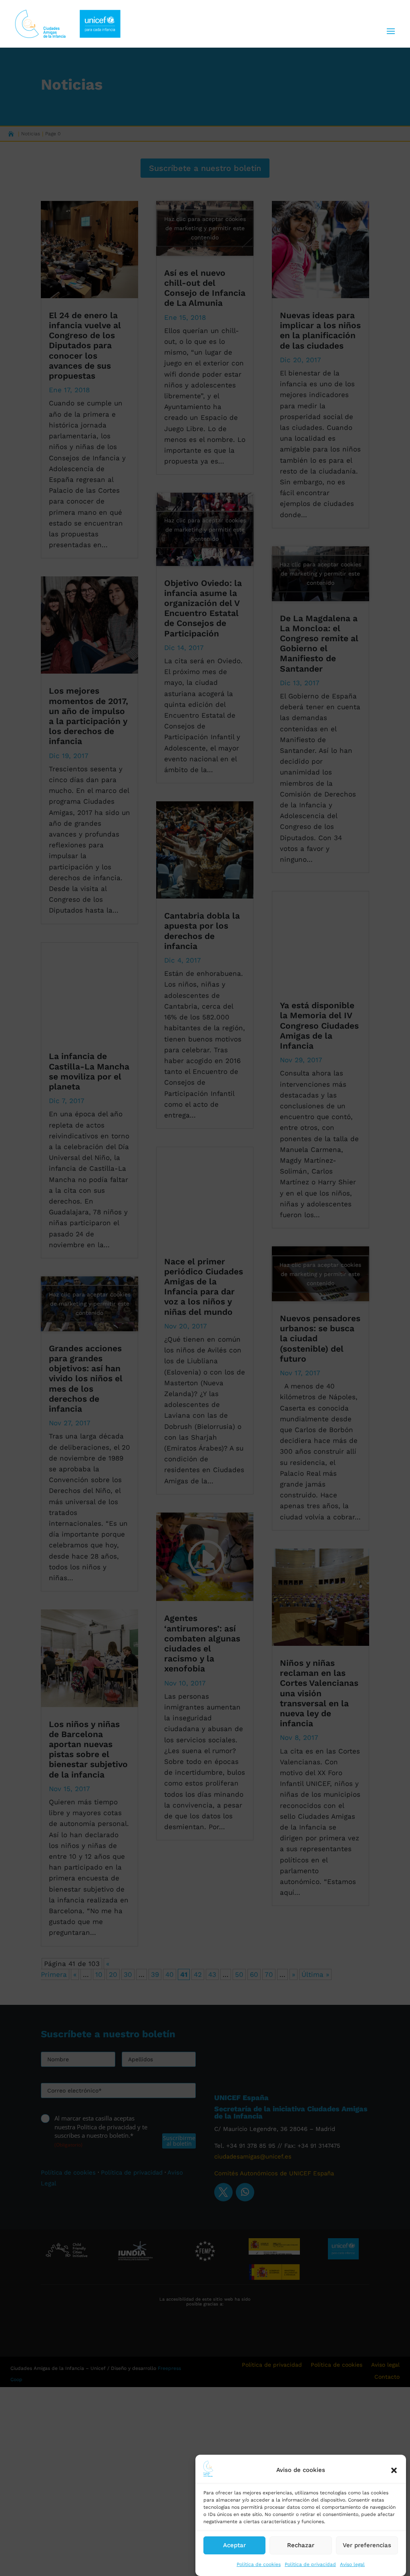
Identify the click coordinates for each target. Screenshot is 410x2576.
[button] (394, 2470)
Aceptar (234, 2545)
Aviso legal (352, 2564)
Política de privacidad (310, 2564)
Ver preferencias (367, 2545)
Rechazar (301, 2545)
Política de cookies (259, 2564)
